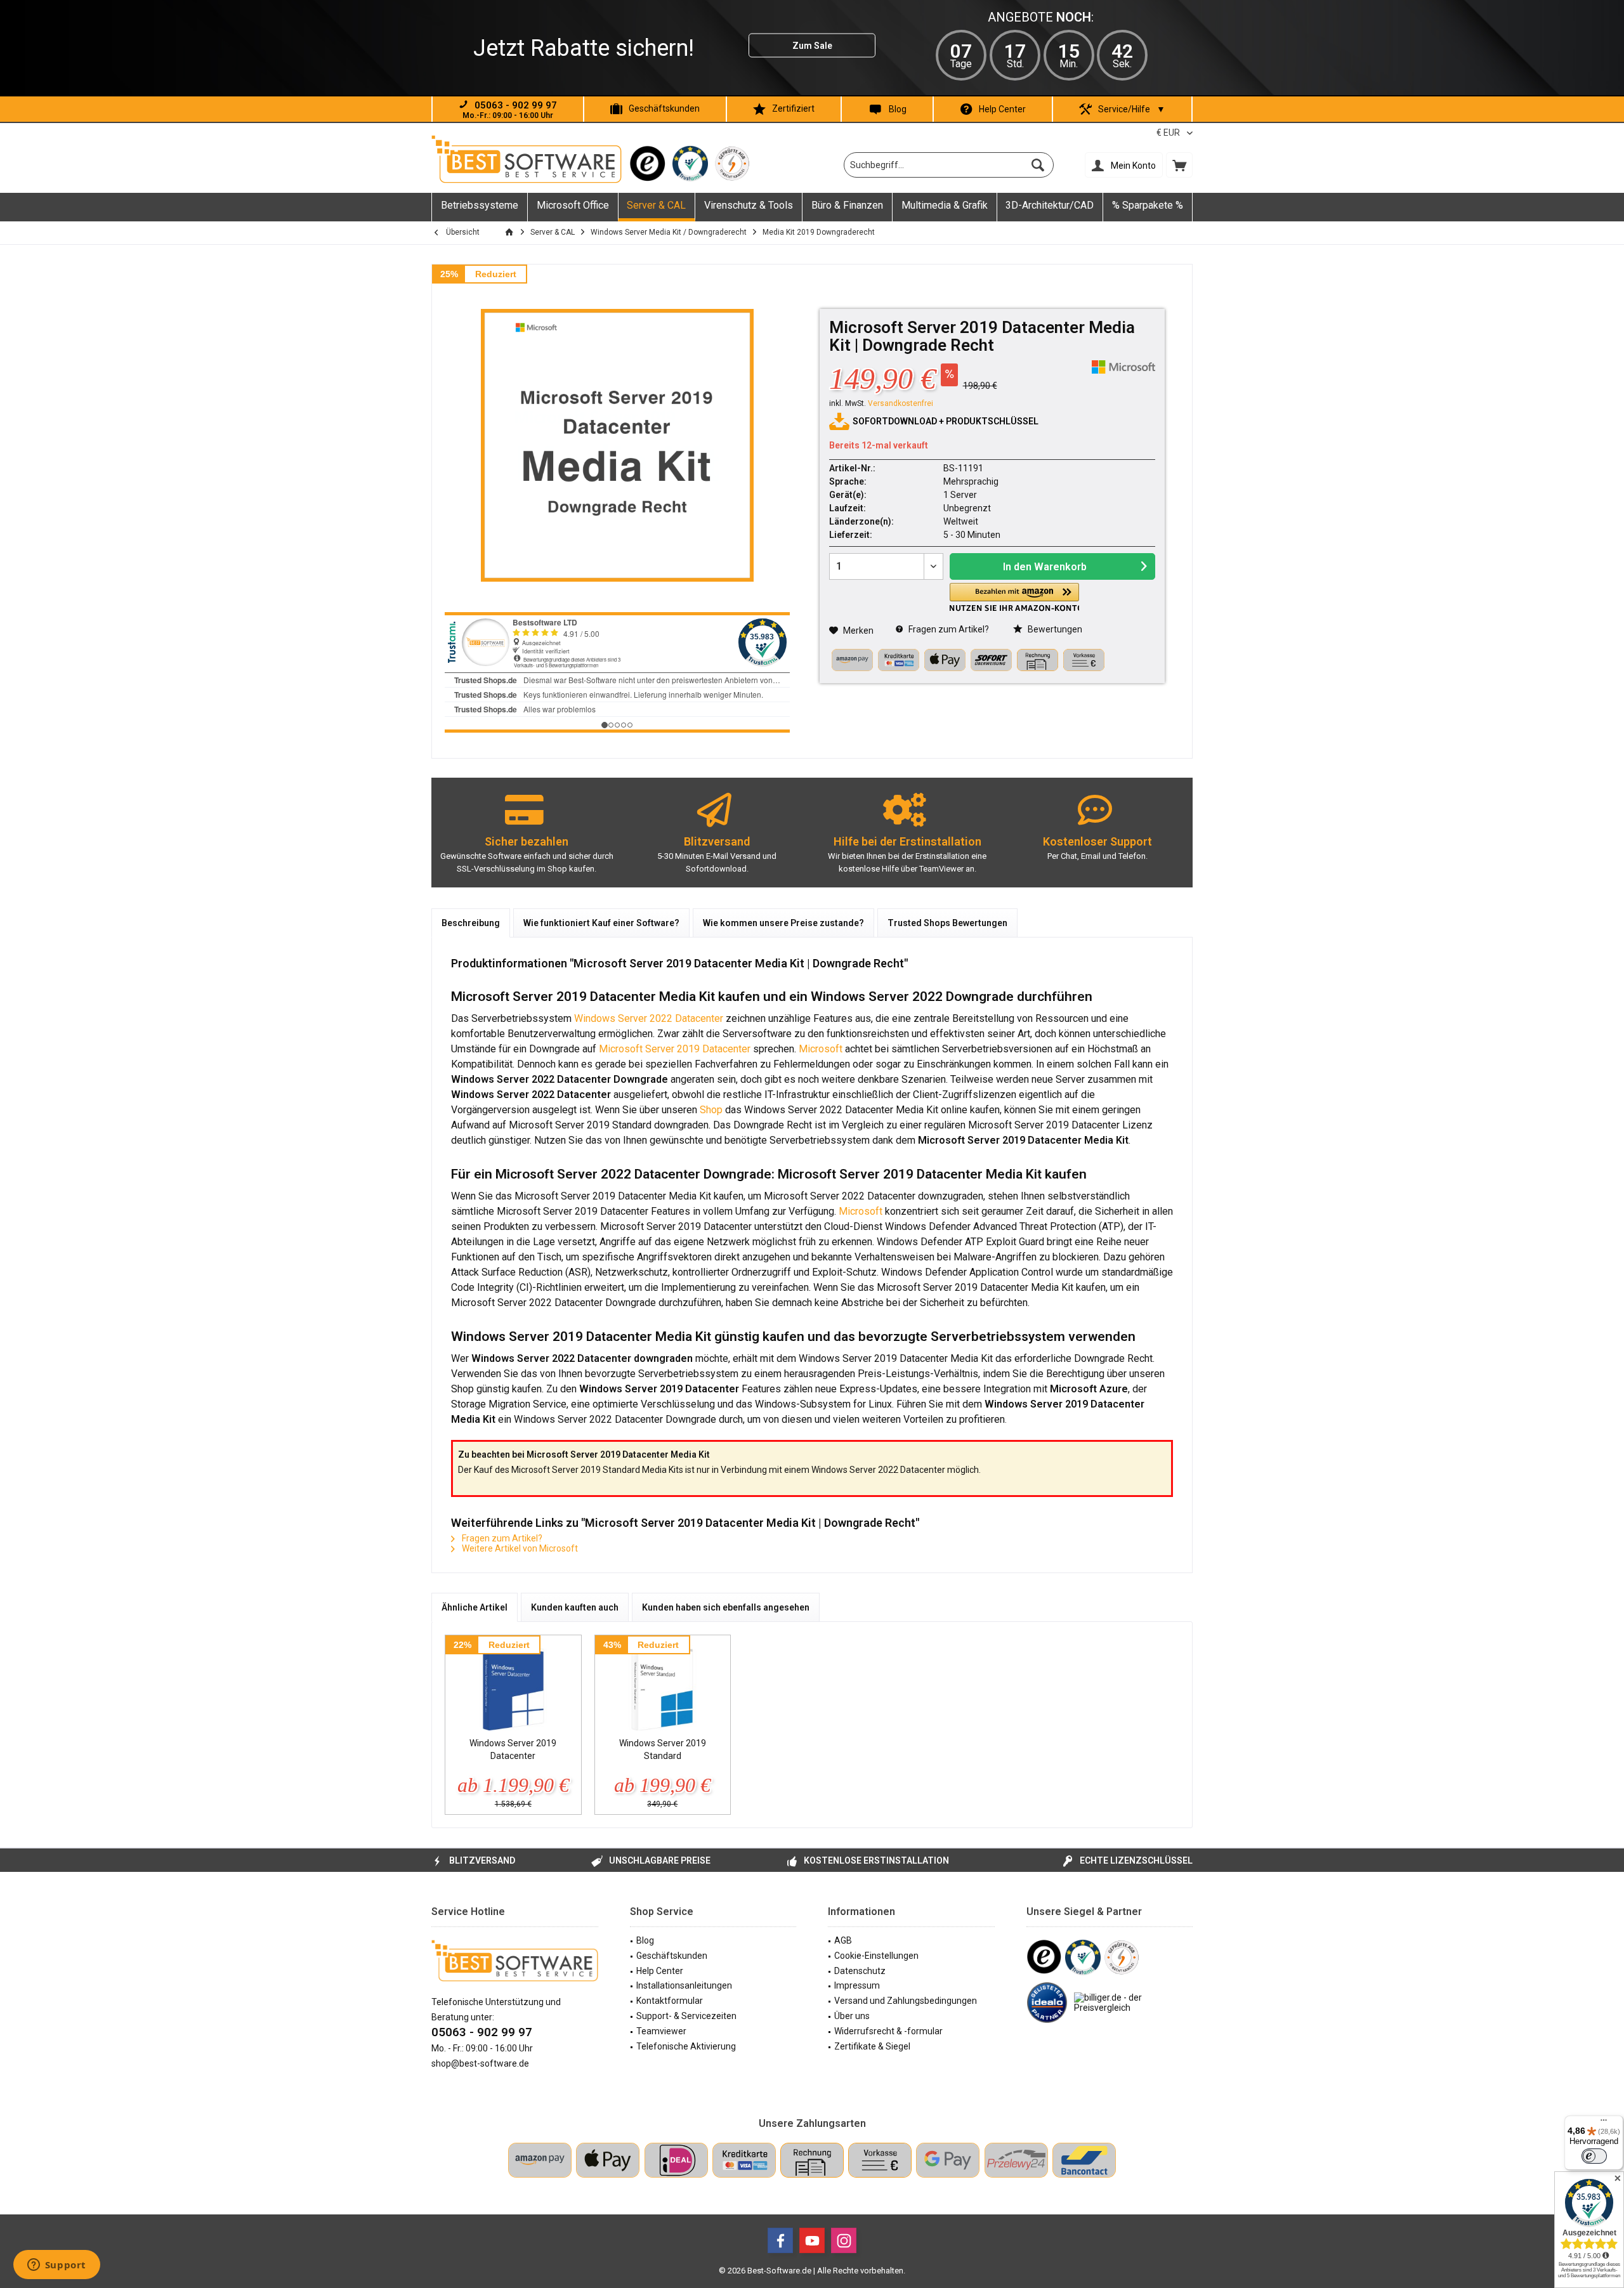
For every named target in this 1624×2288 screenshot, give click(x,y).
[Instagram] (844, 2240)
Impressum (857, 1985)
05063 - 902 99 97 (482, 2032)
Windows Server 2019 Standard (663, 1749)
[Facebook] (780, 2240)
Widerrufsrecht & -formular (888, 2031)
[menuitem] (1179, 165)
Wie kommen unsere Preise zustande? (783, 923)
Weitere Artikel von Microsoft (519, 1548)
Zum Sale (812, 46)
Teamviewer (661, 2031)
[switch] (1594, 2156)
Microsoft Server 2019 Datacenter (675, 1049)
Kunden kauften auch (575, 1607)
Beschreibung (471, 923)
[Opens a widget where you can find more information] (56, 2266)
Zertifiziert (793, 108)
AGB (843, 1940)
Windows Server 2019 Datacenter (513, 1749)
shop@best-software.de (480, 2063)
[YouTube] (812, 2240)
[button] (1014, 597)
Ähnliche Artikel (475, 1607)
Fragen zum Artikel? (948, 629)
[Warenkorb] (1179, 165)
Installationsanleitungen (684, 1985)
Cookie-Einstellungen (876, 1956)
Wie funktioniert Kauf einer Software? (601, 923)
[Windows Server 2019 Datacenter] (513, 1686)
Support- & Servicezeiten (686, 2016)
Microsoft (821, 1049)
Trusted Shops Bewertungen (947, 923)
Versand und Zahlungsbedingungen (906, 2001)
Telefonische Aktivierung (686, 2046)
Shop (710, 1110)
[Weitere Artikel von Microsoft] (1123, 367)
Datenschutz (860, 1971)
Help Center (1002, 109)
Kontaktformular (670, 2001)
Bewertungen (1054, 629)
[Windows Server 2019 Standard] (663, 1686)
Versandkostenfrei (900, 403)
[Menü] (1604, 2123)
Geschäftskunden (664, 108)
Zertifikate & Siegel (872, 2046)
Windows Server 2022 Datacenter (647, 1018)
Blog (898, 109)
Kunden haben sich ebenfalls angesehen (726, 1607)
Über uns (852, 2016)
